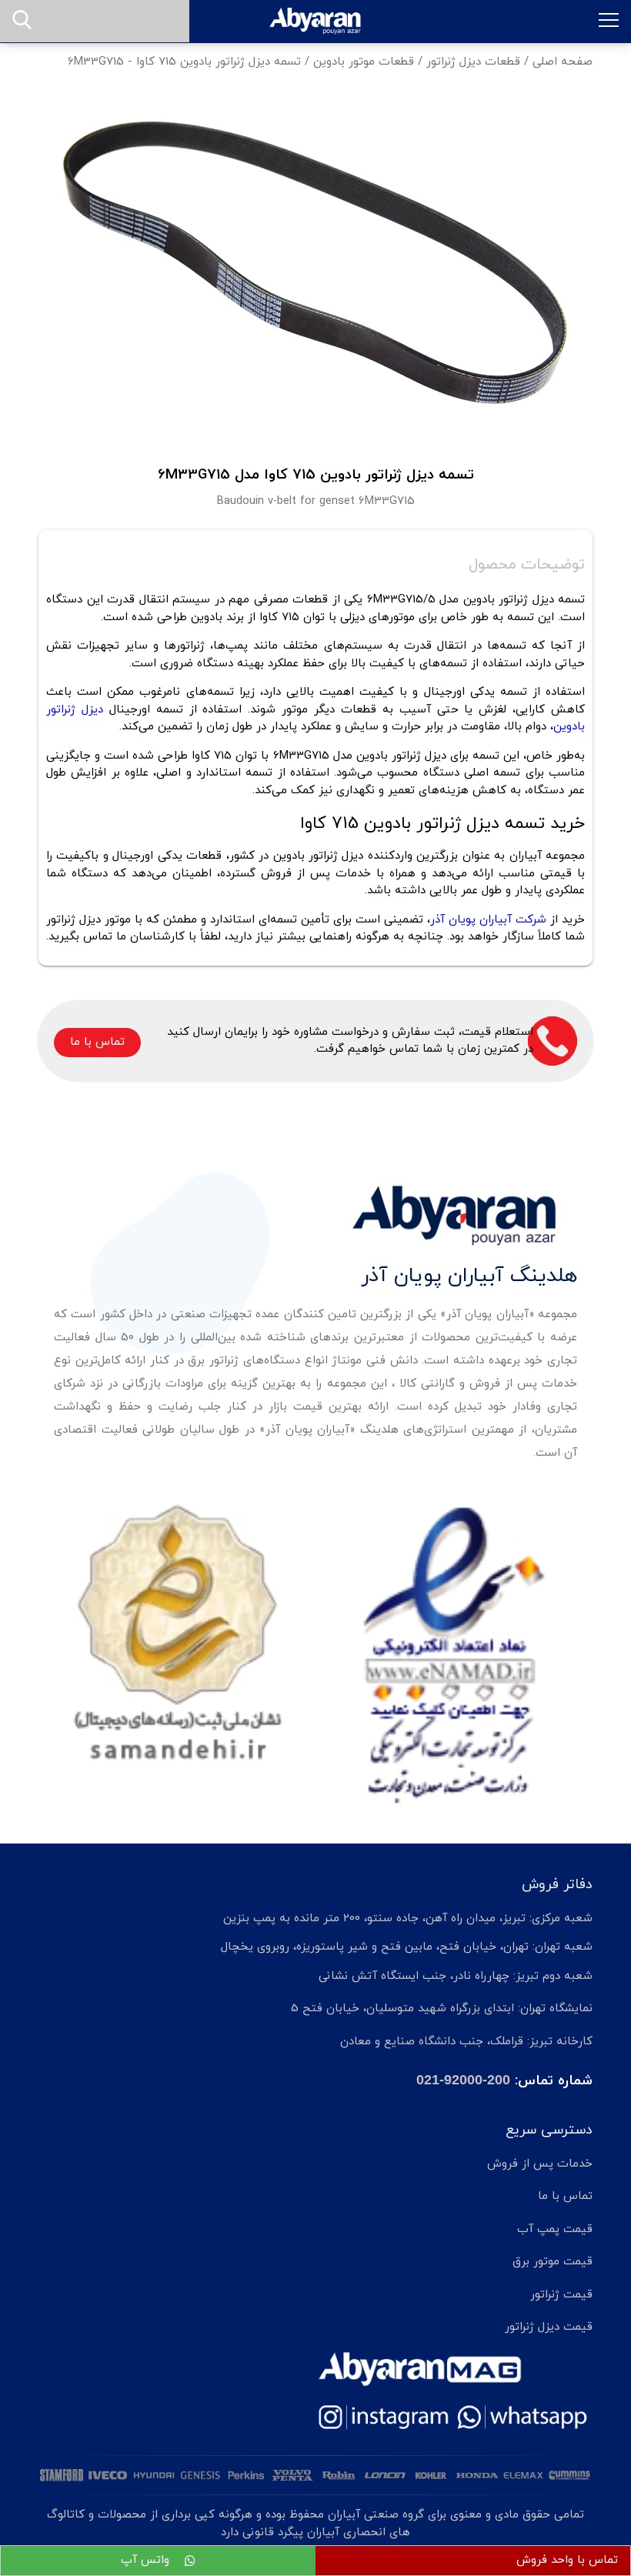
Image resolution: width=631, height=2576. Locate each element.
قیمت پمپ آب (555, 2229)
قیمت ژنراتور (561, 2295)
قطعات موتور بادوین (364, 62)
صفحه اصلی (563, 62)
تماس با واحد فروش (567, 2560)
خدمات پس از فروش (540, 2164)
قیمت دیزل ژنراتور (549, 2327)
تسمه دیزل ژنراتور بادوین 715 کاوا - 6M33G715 (184, 62)
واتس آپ (147, 2560)
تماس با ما (97, 1042)
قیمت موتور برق (553, 2262)
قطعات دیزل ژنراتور (473, 62)
